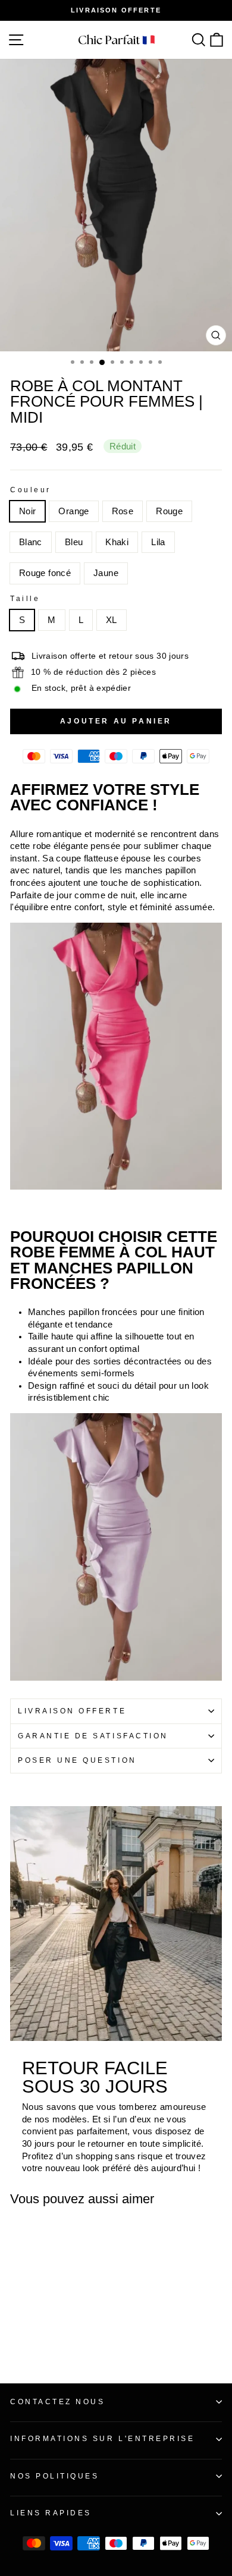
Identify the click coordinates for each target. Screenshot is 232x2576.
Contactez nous (57, 2402)
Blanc (31, 542)
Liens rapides (51, 2513)
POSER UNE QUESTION (77, 1760)
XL (112, 620)
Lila (158, 542)
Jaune (106, 573)
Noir (27, 511)
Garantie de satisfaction (93, 1736)
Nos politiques (54, 2476)
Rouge (169, 511)
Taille (25, 598)
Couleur (31, 490)
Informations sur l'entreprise (102, 2438)
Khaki (117, 542)
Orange (73, 511)
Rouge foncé (45, 573)
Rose (123, 511)
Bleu (74, 542)
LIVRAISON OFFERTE (72, 1711)
